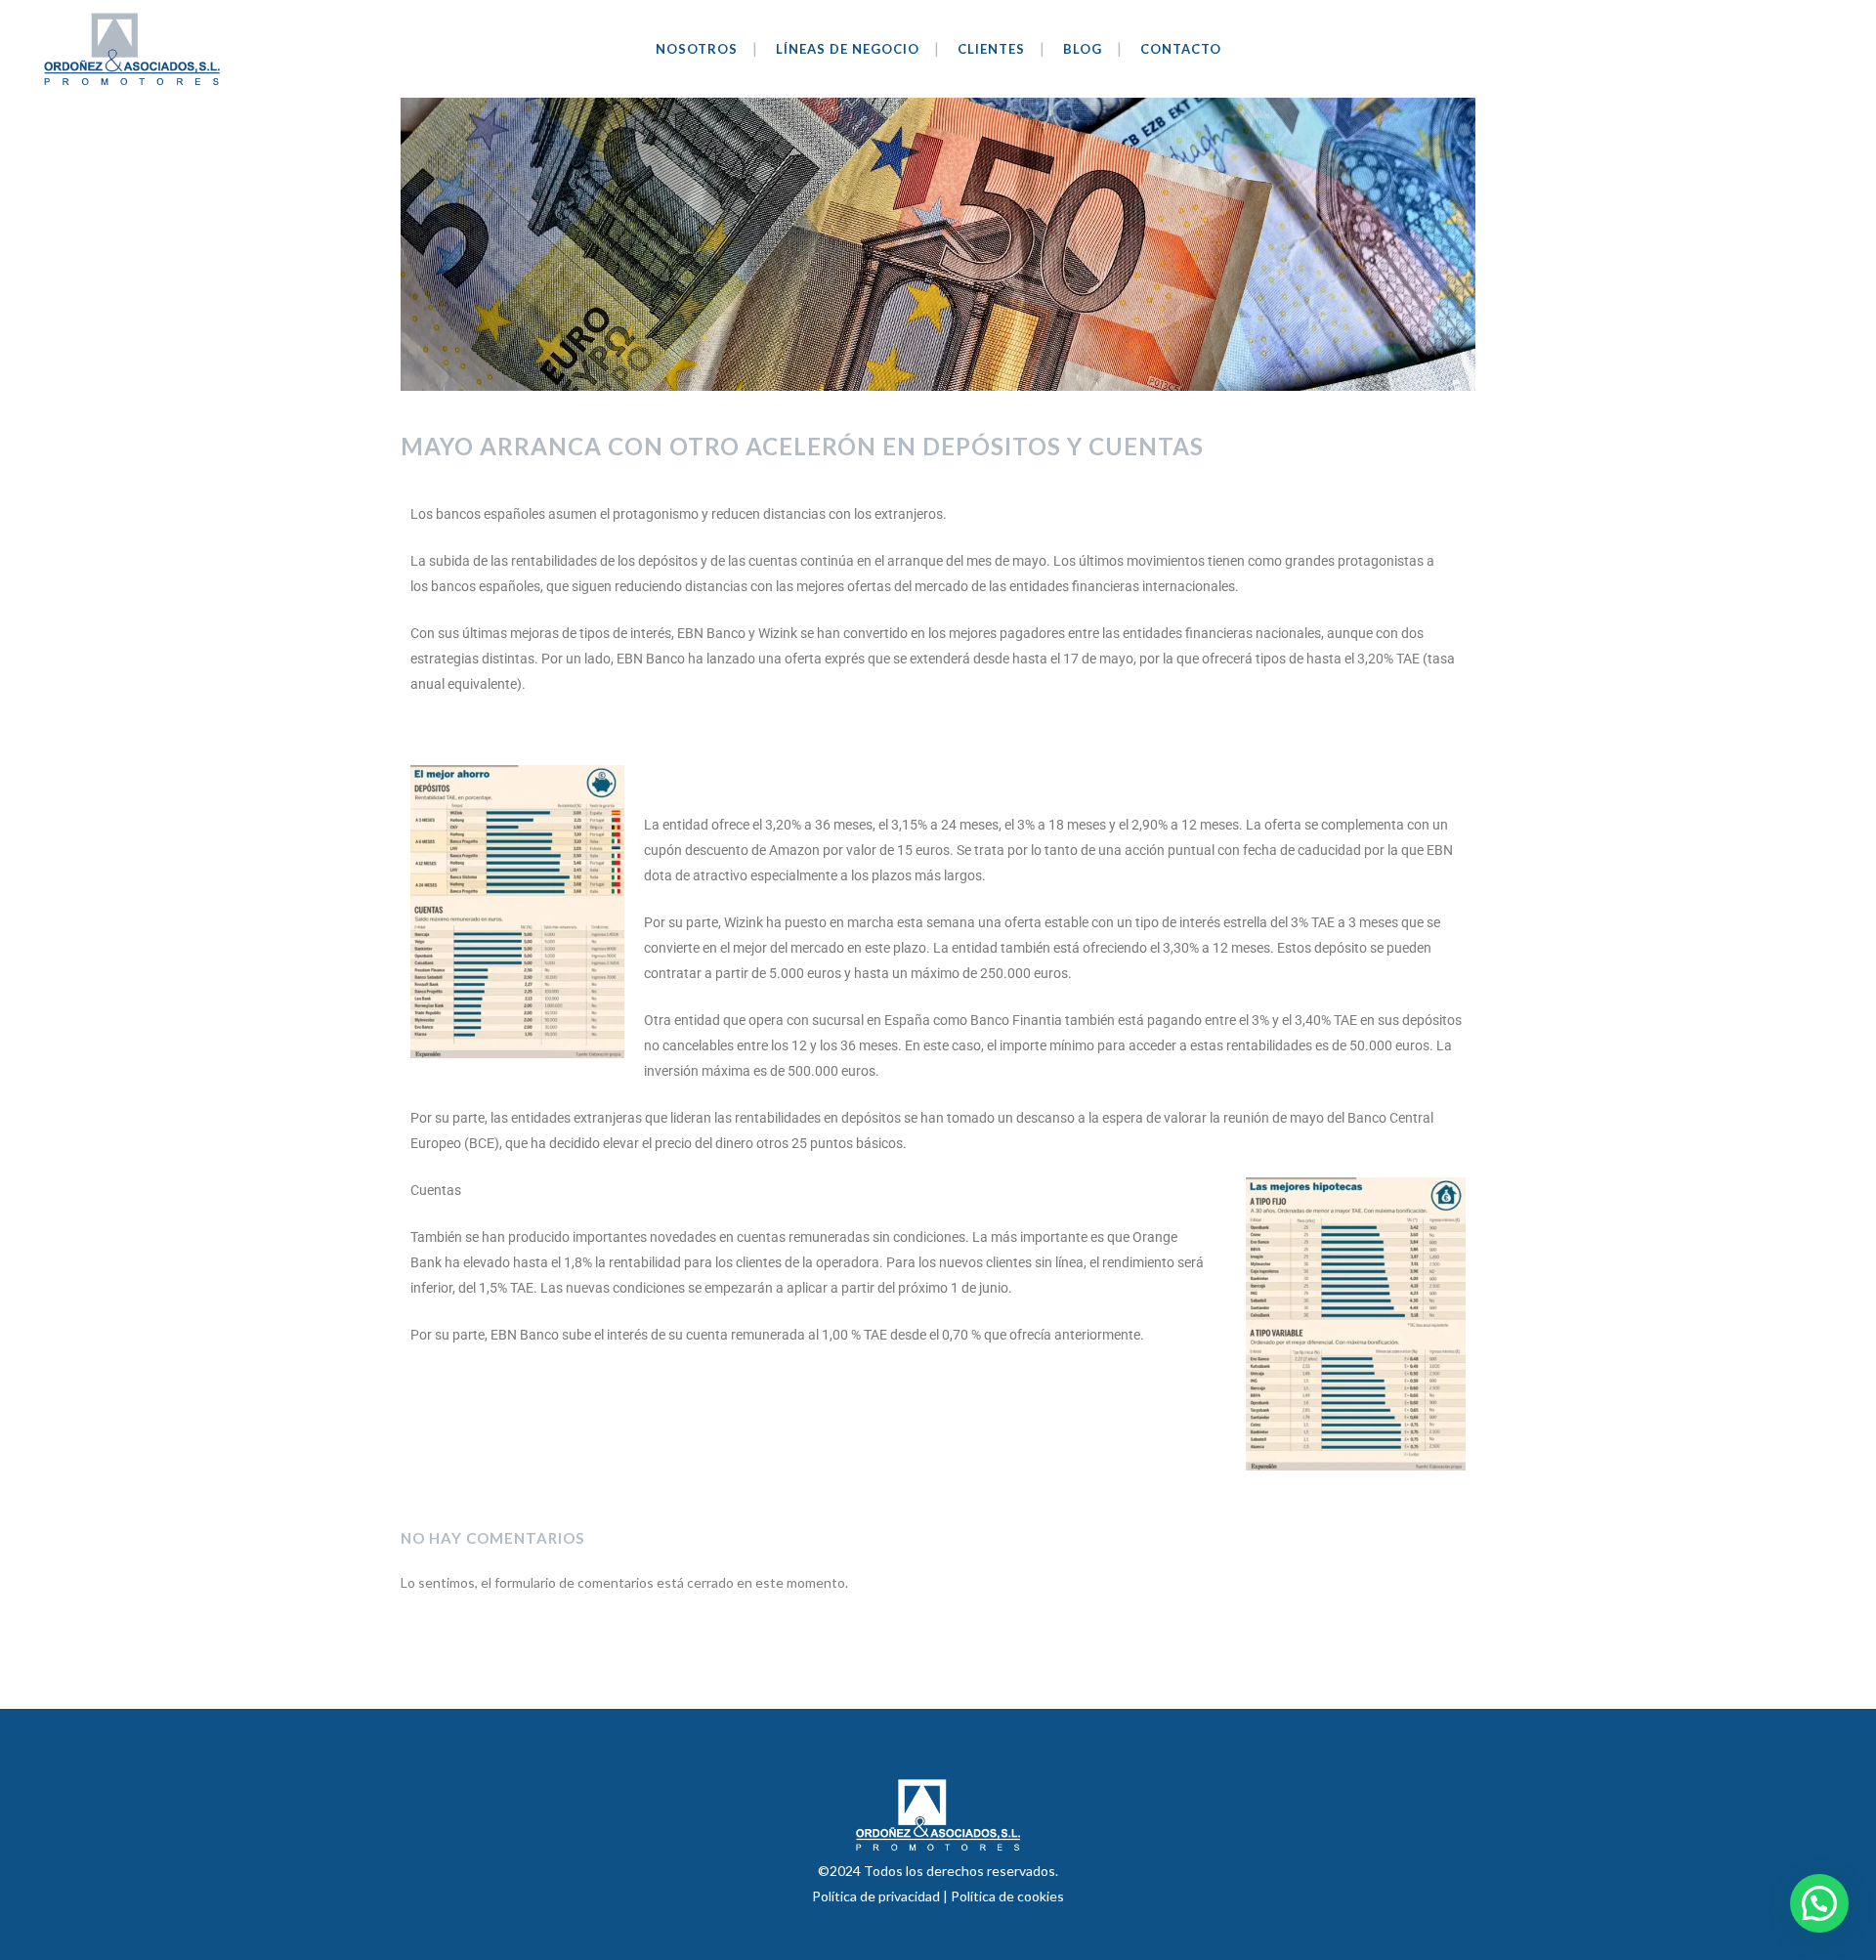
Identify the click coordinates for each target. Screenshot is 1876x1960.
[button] (1819, 1903)
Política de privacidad (877, 1896)
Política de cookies (1007, 1896)
